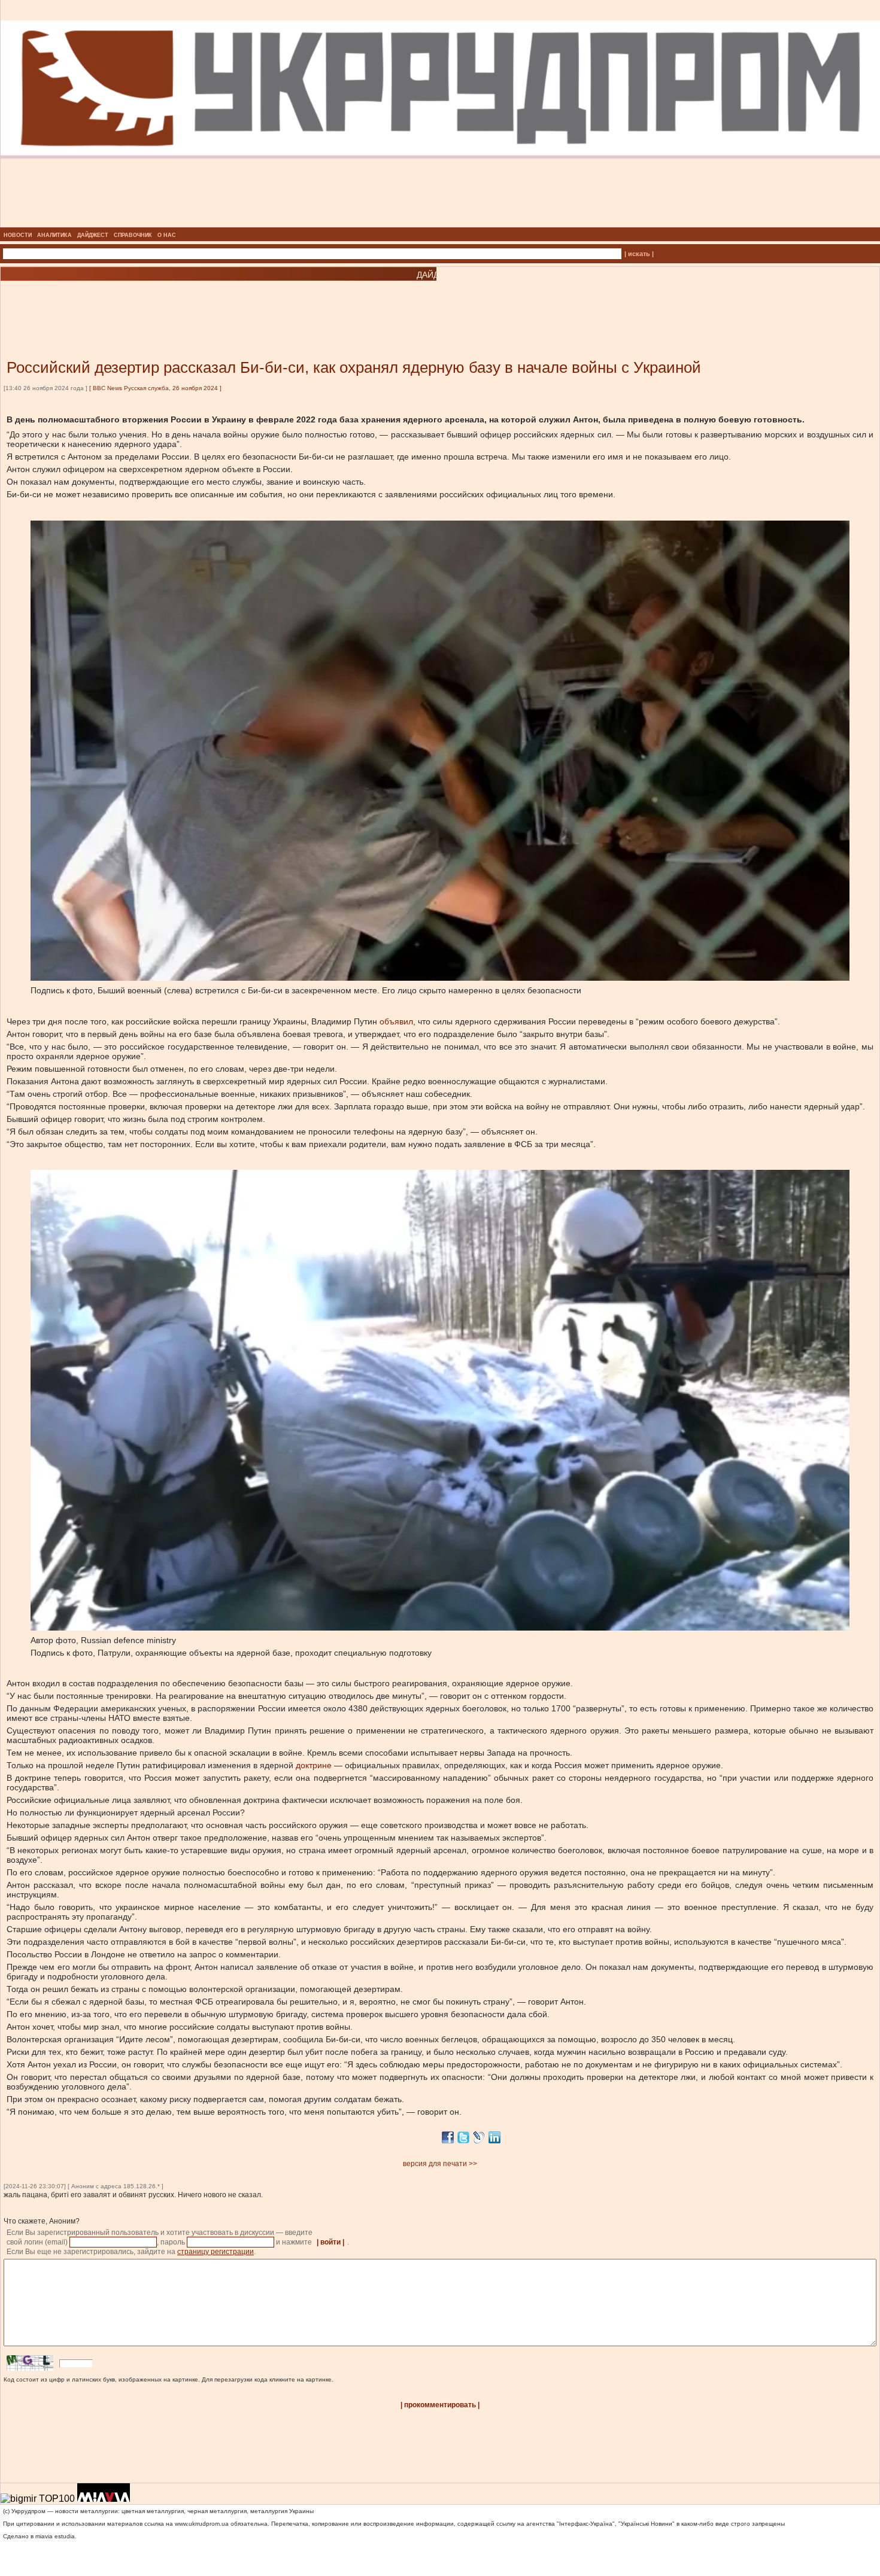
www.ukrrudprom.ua (202, 2524)
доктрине (314, 1765)
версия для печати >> (440, 2164)
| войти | (330, 2242)
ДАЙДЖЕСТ (93, 235)
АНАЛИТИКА (54, 235)
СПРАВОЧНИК (133, 235)
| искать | (639, 254)
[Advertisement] (144, 302)
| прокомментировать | (440, 2405)
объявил (396, 1021)
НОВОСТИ (18, 235)
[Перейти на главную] (440, 224)
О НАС (167, 235)
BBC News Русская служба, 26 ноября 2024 (155, 388)
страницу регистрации (216, 2252)
